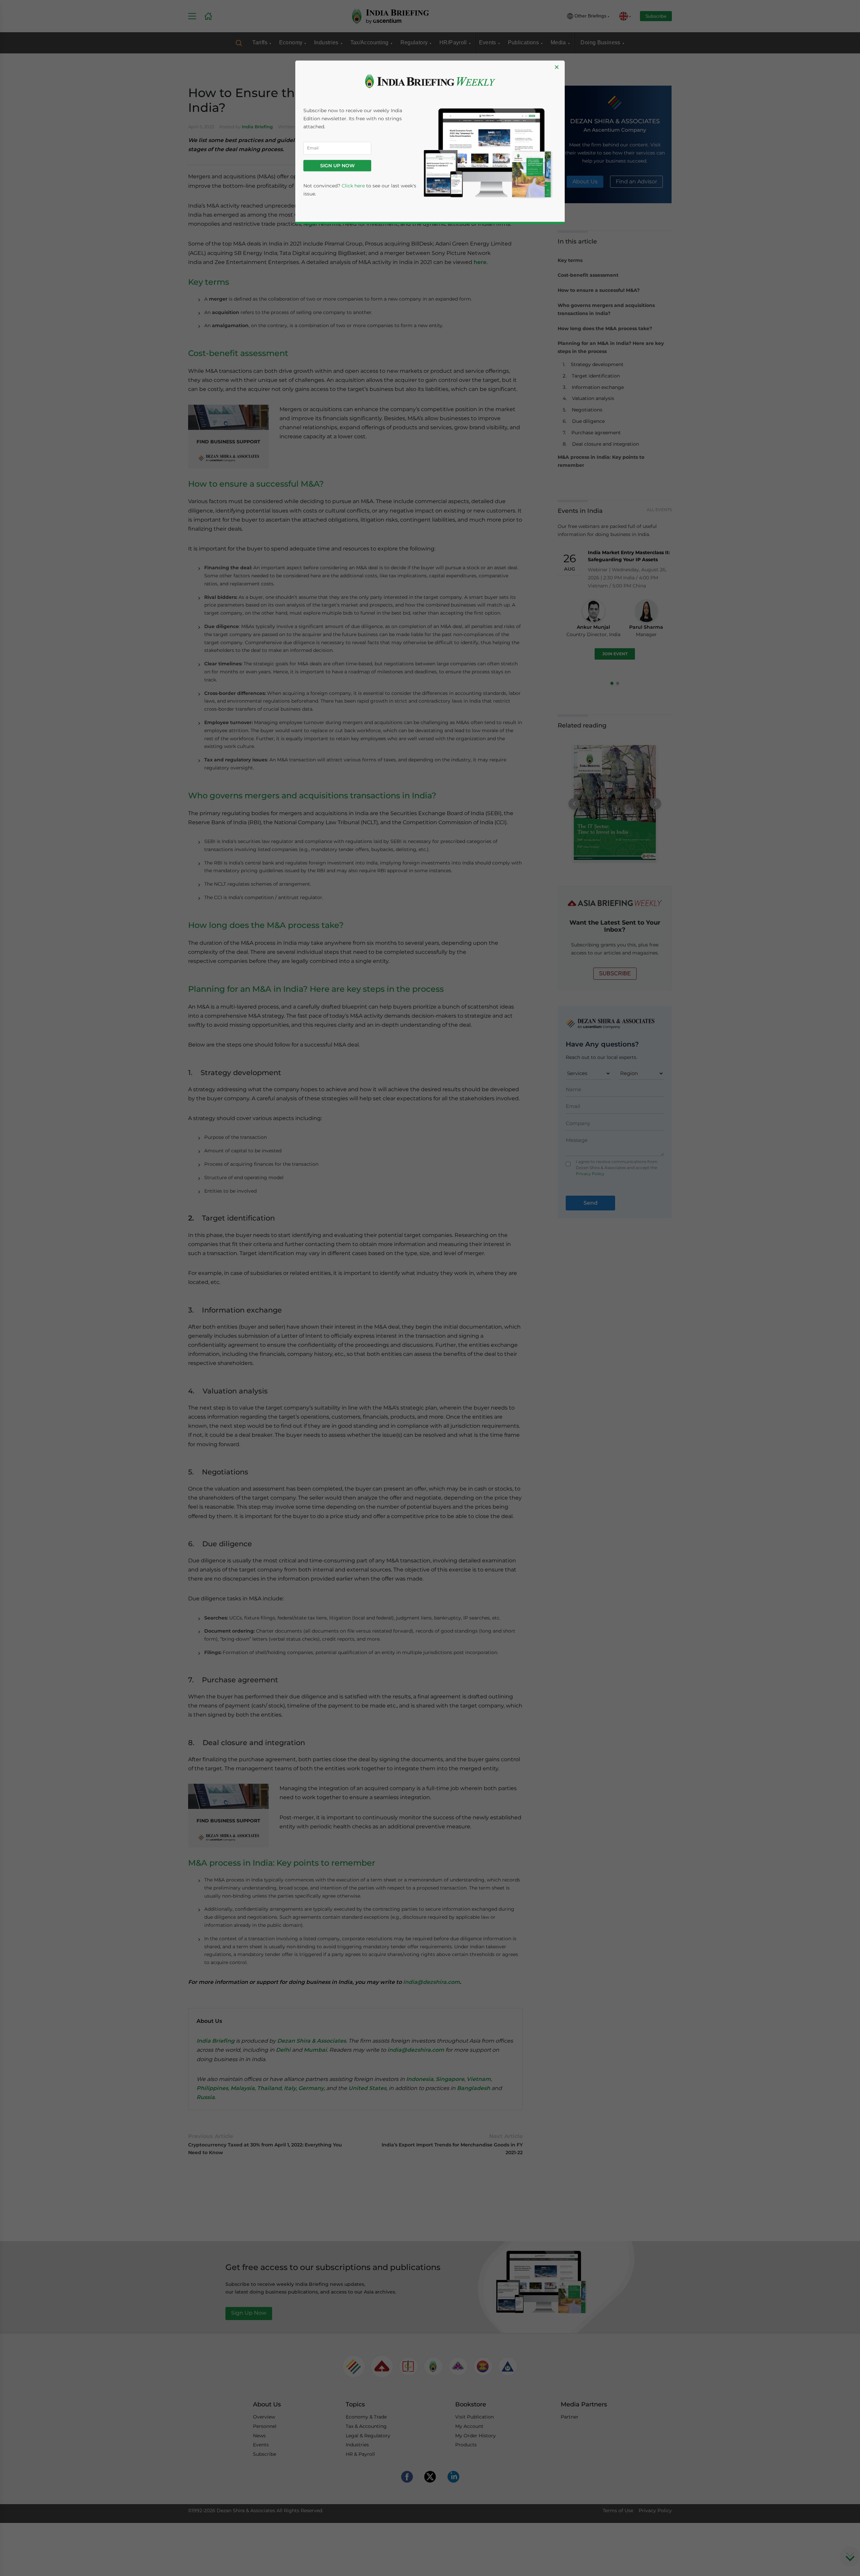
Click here (353, 186)
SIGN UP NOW (337, 166)
